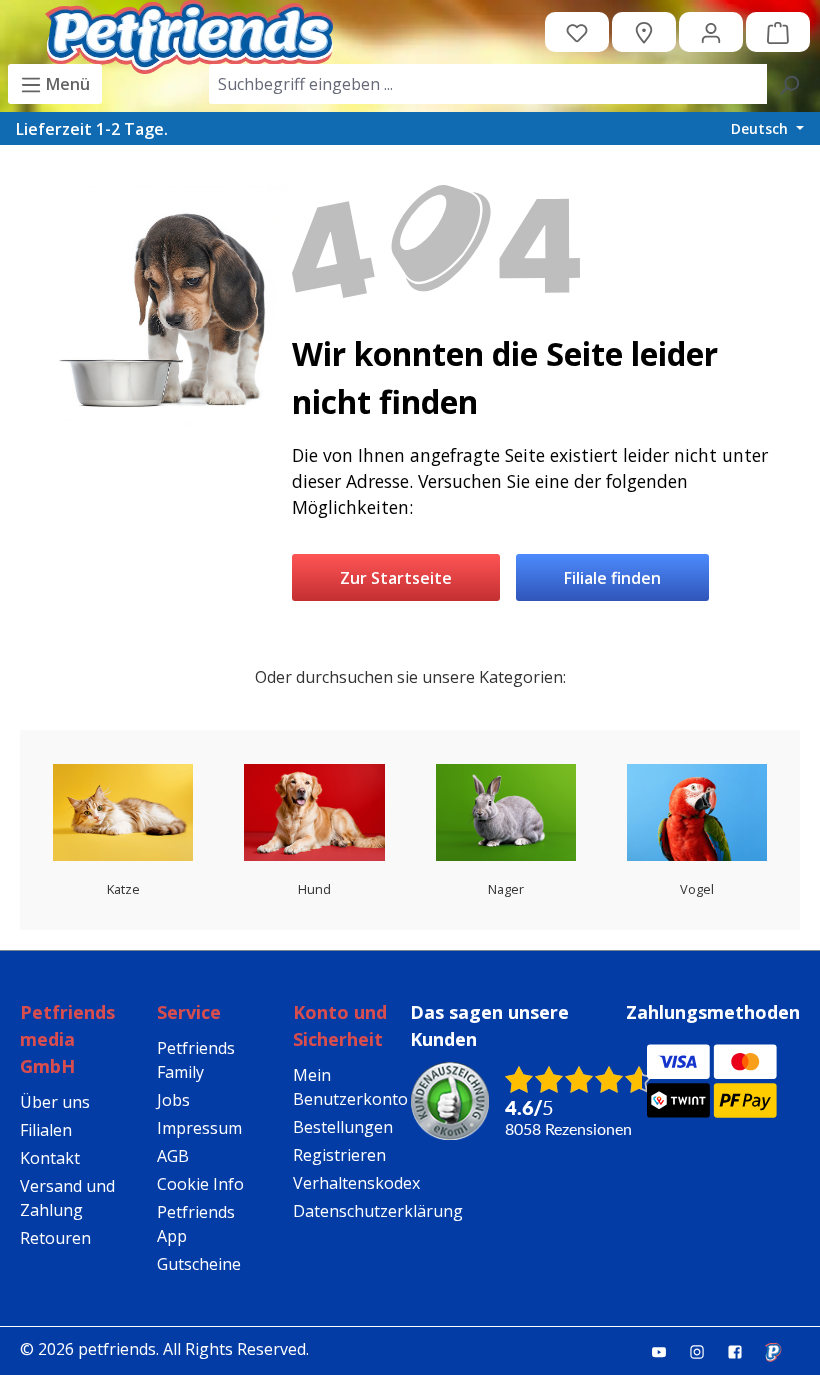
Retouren (55, 1238)
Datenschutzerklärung (378, 1211)
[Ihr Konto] (711, 32)
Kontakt (50, 1158)
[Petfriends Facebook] (743, 1351)
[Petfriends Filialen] (644, 32)
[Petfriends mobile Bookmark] (781, 1353)
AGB (173, 1156)
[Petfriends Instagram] (705, 1351)
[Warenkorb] (778, 32)
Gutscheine (199, 1264)
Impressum (199, 1128)
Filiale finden (612, 578)
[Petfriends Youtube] (667, 1351)
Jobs (173, 1100)
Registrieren (339, 1155)
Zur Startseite (396, 578)
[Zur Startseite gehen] (189, 32)
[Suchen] (789, 84)
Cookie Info (200, 1184)
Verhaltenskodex (356, 1183)
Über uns (55, 1102)
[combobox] (488, 84)
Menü (66, 84)
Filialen (46, 1130)
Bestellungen (343, 1127)
